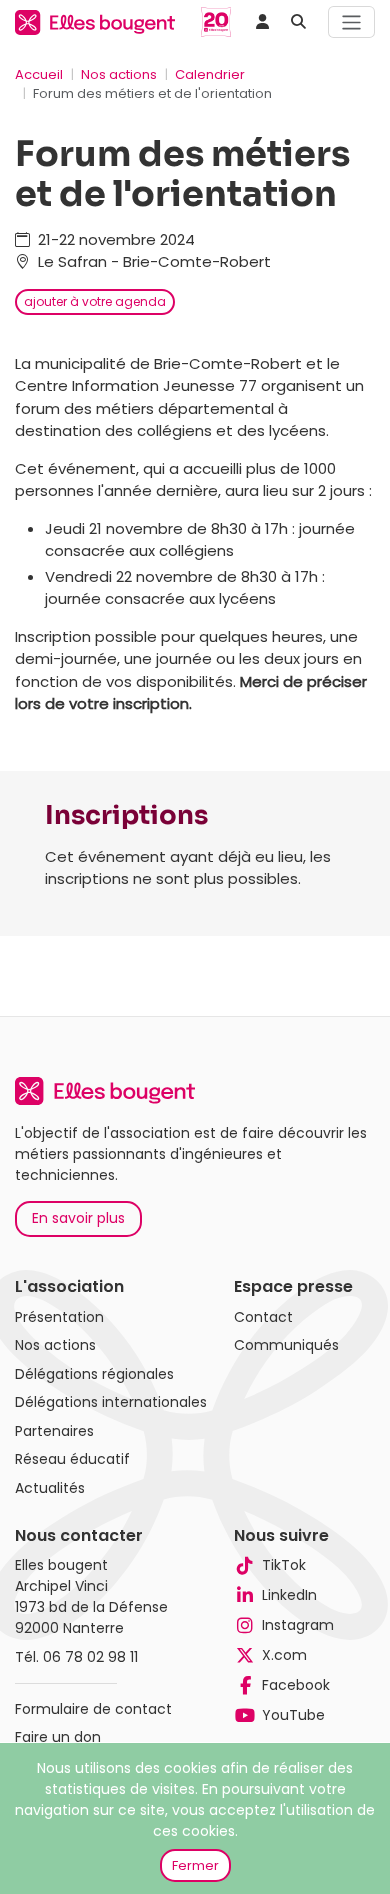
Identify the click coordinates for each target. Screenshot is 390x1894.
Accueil (39, 74)
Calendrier (210, 74)
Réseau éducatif (72, 1459)
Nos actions (119, 74)
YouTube (293, 1715)
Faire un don (58, 1737)
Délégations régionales (94, 1374)
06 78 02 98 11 (90, 1657)
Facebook (296, 1685)
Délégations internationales (111, 1402)
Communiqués (286, 1345)
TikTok (284, 1565)
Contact (263, 1317)
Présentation (59, 1317)
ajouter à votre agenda (95, 301)
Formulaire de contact (93, 1709)
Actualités (50, 1488)
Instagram (298, 1625)
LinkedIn (289, 1595)
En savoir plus (78, 1218)
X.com (284, 1655)
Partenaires (54, 1431)
